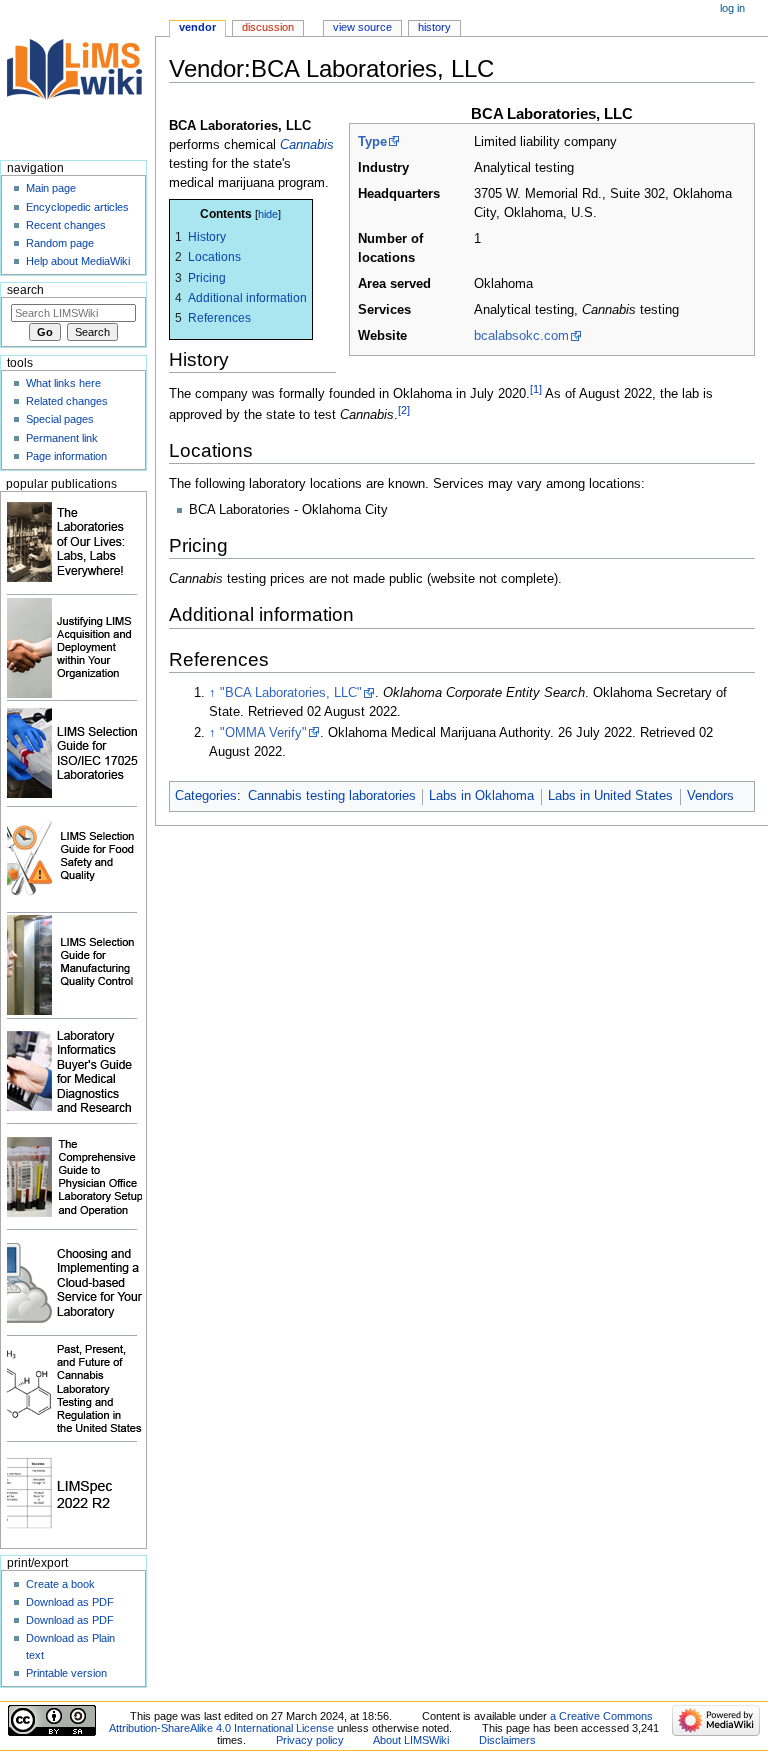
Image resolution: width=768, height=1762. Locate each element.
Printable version (66, 1673)
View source (362, 27)
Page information (66, 456)
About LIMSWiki (411, 1740)
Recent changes (66, 225)
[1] (536, 389)
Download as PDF (70, 1602)
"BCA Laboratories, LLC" (291, 693)
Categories (206, 796)
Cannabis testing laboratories (332, 796)
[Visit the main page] (77, 77)
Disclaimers (507, 1740)
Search (25, 290)
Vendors (710, 796)
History (434, 27)
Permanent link (62, 438)
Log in (732, 8)
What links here (63, 383)
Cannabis (307, 145)
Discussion (268, 27)
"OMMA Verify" (263, 733)
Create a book (60, 1584)
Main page (51, 188)
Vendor (197, 27)
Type (372, 142)
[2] (404, 410)
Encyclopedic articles (77, 207)
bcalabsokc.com (521, 336)
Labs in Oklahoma (481, 796)
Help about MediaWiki (78, 261)
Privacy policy (310, 1740)
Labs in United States (610, 796)
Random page (60, 243)
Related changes (67, 401)
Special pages (60, 419)
